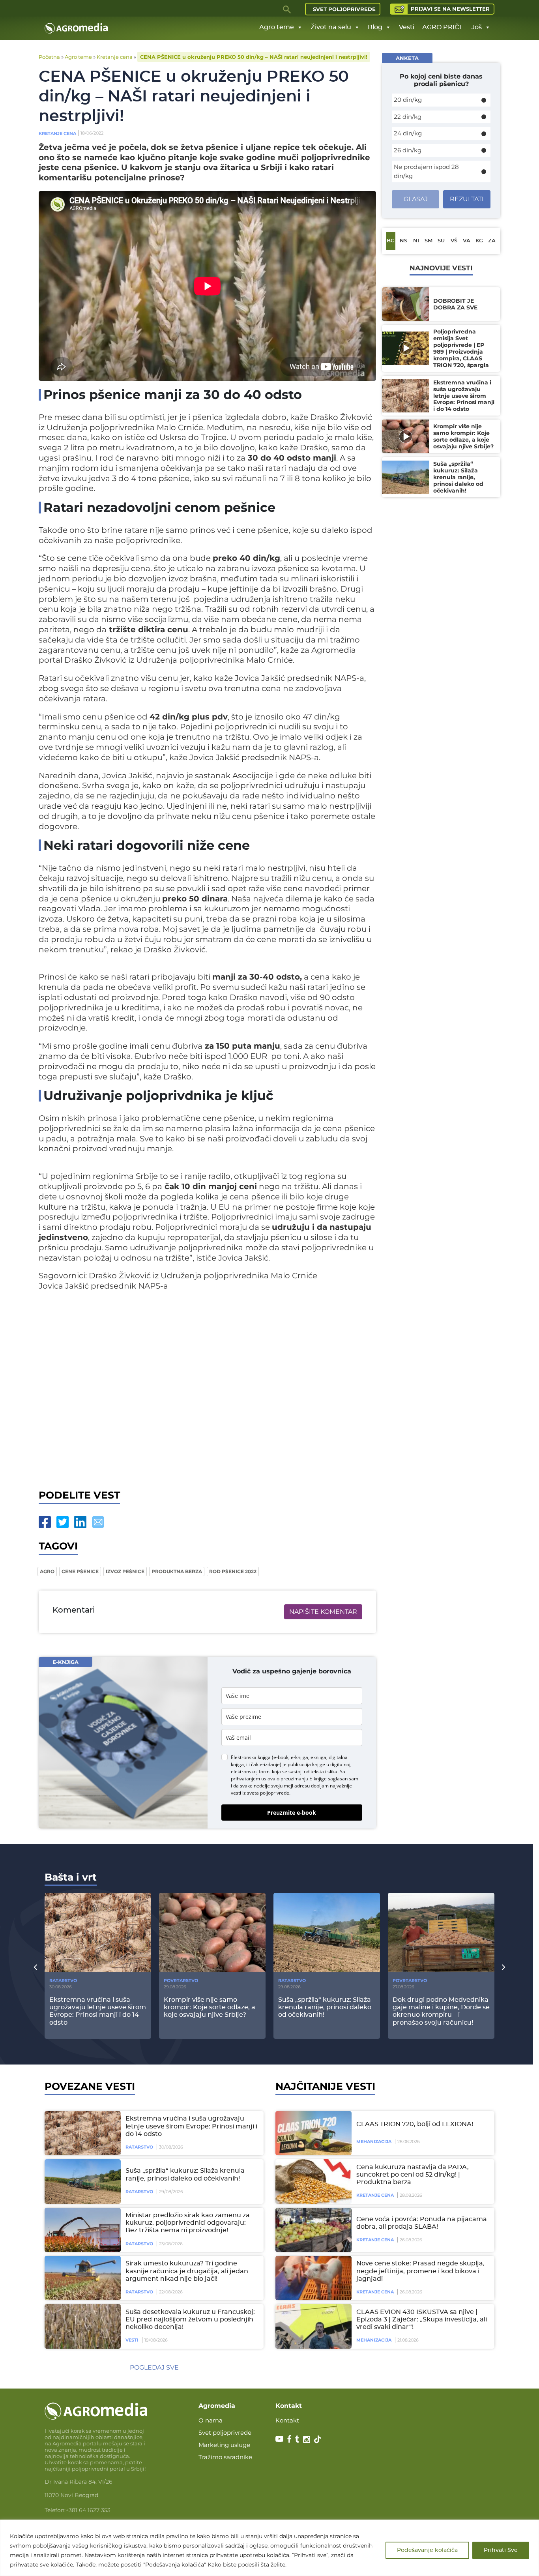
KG (479, 241)
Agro (47, 1571)
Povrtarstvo (181, 1980)
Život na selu (331, 27)
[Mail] (98, 1522)
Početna (49, 57)
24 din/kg (408, 133)
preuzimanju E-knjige (304, 1779)
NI (416, 241)
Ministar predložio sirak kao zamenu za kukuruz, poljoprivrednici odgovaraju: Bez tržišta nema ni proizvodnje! (188, 2223)
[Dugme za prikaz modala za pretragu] (287, 9)
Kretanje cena (115, 57)
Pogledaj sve (154, 2367)
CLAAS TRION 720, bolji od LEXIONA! (415, 2124)
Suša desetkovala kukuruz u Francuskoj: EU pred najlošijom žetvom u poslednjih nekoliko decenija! (190, 2319)
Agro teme (277, 27)
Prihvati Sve (501, 2550)
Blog (375, 27)
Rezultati (467, 199)
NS (403, 241)
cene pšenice (80, 1571)
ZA (492, 241)
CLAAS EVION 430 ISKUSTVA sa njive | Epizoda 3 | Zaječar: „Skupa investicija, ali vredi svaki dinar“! (422, 2319)
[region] (269, 2548)
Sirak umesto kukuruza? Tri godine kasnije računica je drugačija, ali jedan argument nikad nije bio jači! (187, 2271)
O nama (211, 2420)
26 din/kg (408, 150)
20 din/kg (408, 100)
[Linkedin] (80, 1522)
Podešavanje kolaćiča (427, 2550)
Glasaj (416, 199)
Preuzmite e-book (292, 1813)
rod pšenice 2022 (233, 1571)
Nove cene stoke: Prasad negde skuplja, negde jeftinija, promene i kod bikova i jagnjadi (420, 2271)
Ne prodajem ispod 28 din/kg (426, 171)
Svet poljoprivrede (344, 9)
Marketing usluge (224, 2445)
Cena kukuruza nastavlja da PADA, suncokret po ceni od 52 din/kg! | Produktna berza (413, 2175)
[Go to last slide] (36, 1967)
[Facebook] (45, 1522)
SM (429, 241)
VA (467, 241)
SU (441, 241)
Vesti (407, 27)
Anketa (407, 58)
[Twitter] (63, 1522)
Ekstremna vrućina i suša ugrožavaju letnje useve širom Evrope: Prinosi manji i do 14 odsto (191, 2126)
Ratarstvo (63, 1980)
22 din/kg (408, 117)
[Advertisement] (207, 1393)
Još (477, 27)
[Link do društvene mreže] (279, 2439)
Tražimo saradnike (225, 2457)
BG (391, 241)
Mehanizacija (374, 2141)
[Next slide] (503, 1967)
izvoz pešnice (125, 1571)
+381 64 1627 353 (88, 2510)
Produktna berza (177, 1571)
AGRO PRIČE (443, 27)
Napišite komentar (323, 1612)
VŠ (454, 241)
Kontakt (287, 2420)
